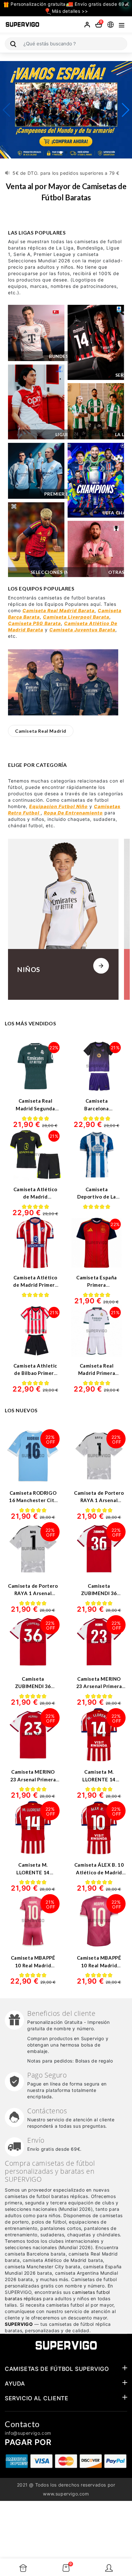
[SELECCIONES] (36, 540)
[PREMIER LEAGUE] (36, 471)
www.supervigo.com (66, 2494)
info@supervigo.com (28, 2433)
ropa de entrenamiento (73, 813)
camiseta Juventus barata (82, 630)
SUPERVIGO (19, 2324)
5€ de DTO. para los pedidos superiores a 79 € (66, 169)
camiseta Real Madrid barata (58, 610)
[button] (61, 152)
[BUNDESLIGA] (36, 333)
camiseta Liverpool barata (76, 617)
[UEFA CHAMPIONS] (96, 480)
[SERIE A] (96, 342)
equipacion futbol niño (58, 806)
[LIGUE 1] (36, 402)
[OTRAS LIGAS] (96, 549)
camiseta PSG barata (34, 623)
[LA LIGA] (96, 411)
